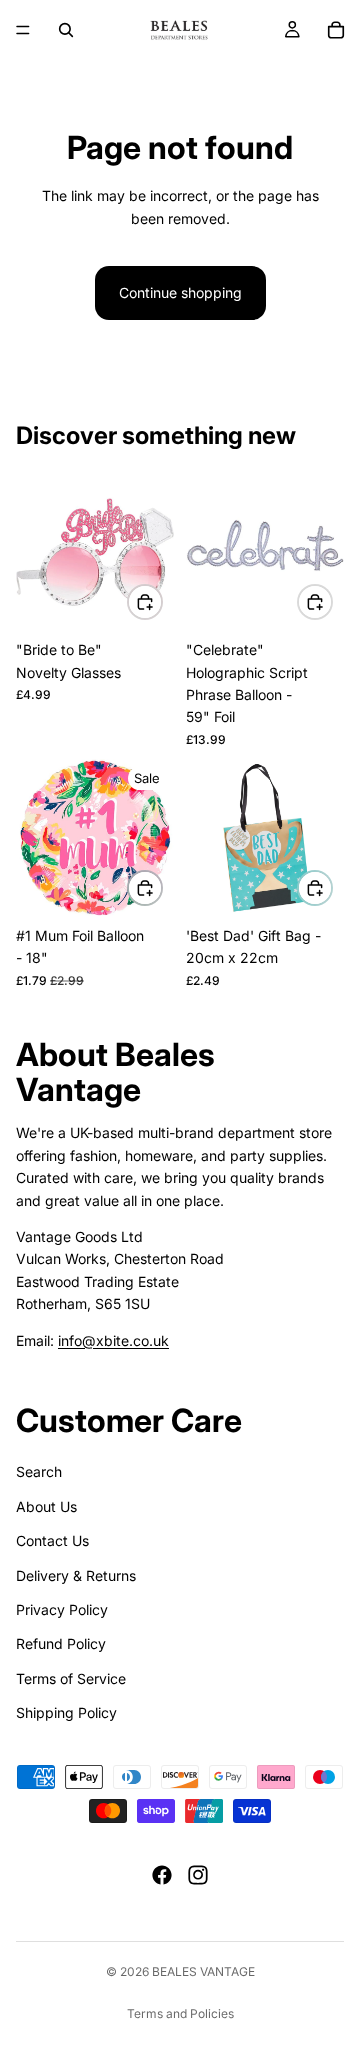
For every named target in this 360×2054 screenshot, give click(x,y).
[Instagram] (198, 1874)
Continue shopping (180, 292)
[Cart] (336, 30)
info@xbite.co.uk (113, 1339)
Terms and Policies (180, 2013)
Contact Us (52, 1540)
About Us (46, 1506)
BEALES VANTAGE (203, 1971)
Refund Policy (61, 1643)
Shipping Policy (66, 1712)
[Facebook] (162, 1874)
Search (39, 1471)
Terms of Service (71, 1678)
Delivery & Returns (76, 1574)
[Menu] (23, 30)
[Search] (66, 30)
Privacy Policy (62, 1609)
